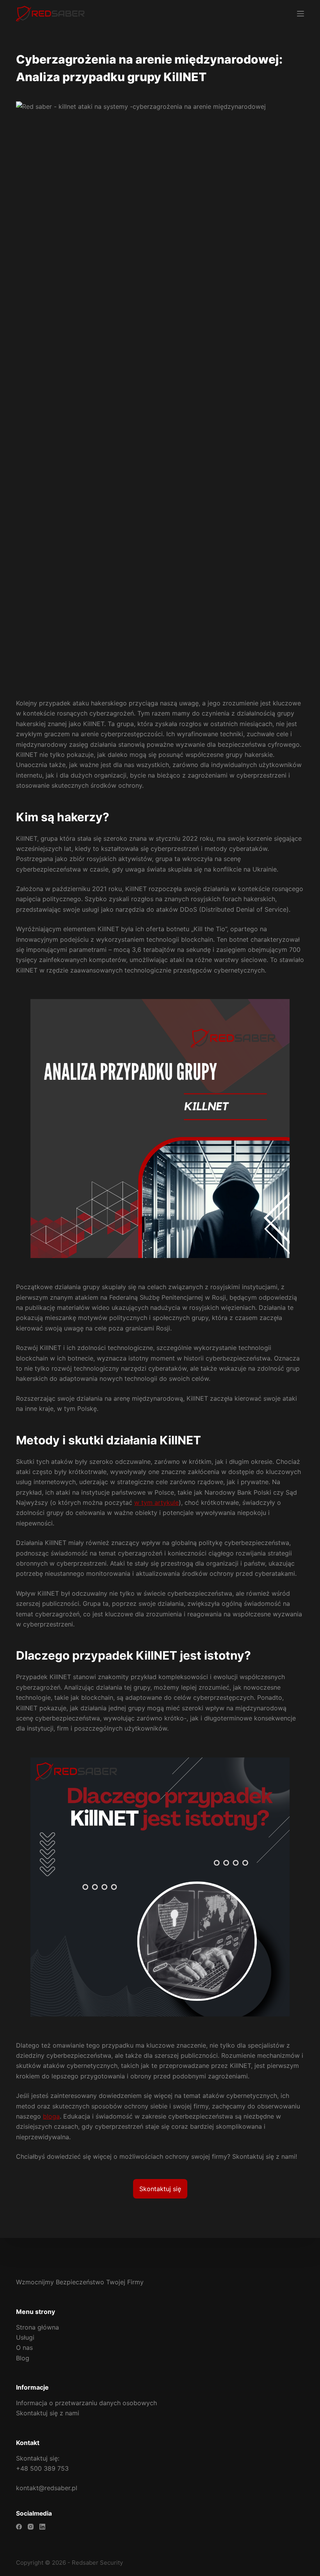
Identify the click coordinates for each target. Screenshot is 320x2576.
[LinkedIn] (42, 2527)
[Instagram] (31, 2527)
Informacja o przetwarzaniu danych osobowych (86, 2403)
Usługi (25, 2337)
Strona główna (37, 2327)
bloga (51, 2116)
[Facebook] (19, 2527)
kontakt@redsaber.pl (47, 2488)
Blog (23, 2358)
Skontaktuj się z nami (48, 2413)
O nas (24, 2347)
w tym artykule (156, 1502)
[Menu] (300, 14)
